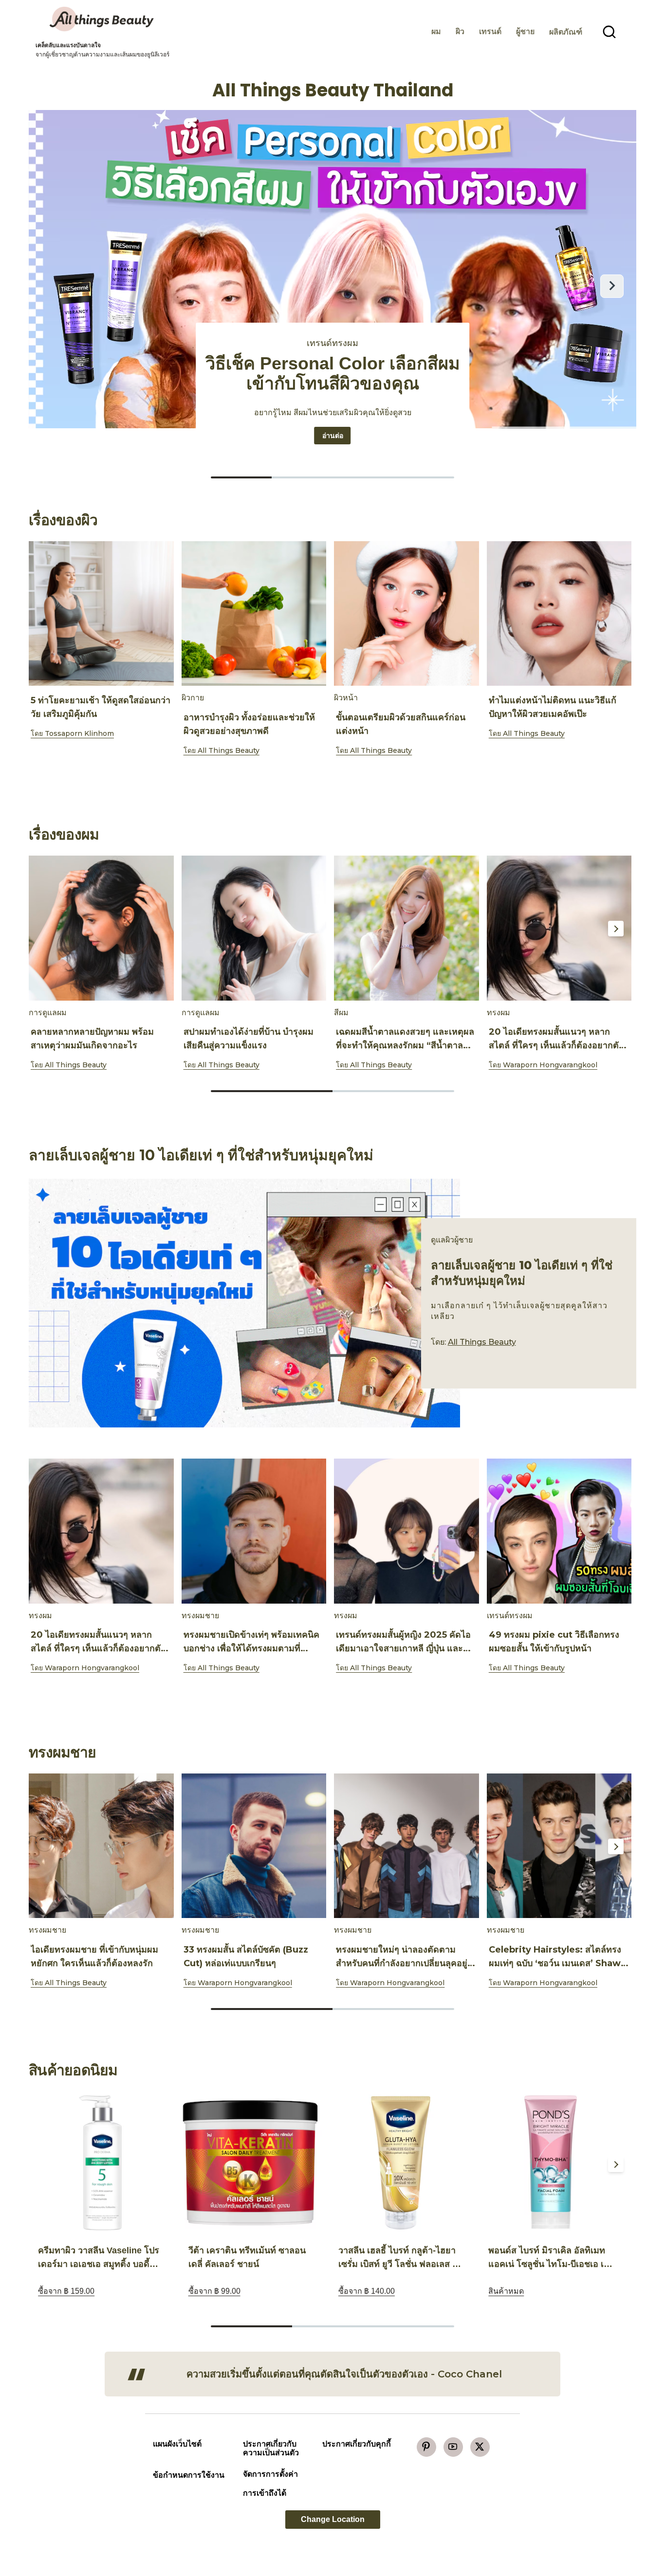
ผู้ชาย (525, 31)
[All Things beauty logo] (103, 19)
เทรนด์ (490, 31)
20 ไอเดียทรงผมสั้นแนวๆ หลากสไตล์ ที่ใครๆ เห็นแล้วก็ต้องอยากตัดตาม (557, 1045)
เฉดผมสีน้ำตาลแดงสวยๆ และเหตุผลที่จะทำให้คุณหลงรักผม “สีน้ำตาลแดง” (405, 1045)
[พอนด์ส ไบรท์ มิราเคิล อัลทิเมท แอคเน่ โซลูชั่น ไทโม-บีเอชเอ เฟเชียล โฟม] (551, 2163)
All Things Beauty (229, 750)
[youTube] (453, 2447)
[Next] (616, 614)
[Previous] (49, 614)
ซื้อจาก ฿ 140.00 (367, 2291)
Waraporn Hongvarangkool (550, 1065)
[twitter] (480, 2447)
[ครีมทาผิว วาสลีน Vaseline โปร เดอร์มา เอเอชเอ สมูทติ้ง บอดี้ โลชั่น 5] (100, 2163)
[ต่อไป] (612, 286)
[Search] (610, 32)
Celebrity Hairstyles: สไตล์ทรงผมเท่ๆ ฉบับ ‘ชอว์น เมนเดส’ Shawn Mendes (558, 1963)
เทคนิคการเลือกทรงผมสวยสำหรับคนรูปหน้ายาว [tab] (424, 477)
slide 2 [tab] (393, 1091)
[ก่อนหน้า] (53, 286)
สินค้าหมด (506, 2291)
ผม (436, 31)
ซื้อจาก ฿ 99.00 (214, 2291)
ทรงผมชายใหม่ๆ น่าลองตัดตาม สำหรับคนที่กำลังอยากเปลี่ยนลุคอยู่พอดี (402, 1963)
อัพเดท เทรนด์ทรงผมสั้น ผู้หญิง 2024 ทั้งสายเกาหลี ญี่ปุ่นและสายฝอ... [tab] (241, 477)
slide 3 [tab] (414, 2326)
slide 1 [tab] (332, 776)
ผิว (460, 31)
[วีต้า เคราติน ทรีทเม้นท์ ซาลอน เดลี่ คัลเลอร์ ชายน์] (250, 2163)
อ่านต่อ (337, 435)
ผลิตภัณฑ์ (566, 32)
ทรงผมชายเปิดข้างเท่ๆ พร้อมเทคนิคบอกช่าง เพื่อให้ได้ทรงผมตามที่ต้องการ (251, 1648)
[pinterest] (426, 2447)
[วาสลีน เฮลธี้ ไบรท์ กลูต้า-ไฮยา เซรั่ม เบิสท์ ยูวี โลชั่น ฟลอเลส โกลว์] (401, 2163)
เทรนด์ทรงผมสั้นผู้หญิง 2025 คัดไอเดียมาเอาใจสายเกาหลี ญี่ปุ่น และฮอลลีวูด (403, 1648)
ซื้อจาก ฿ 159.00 (66, 2291)
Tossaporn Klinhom (79, 733)
